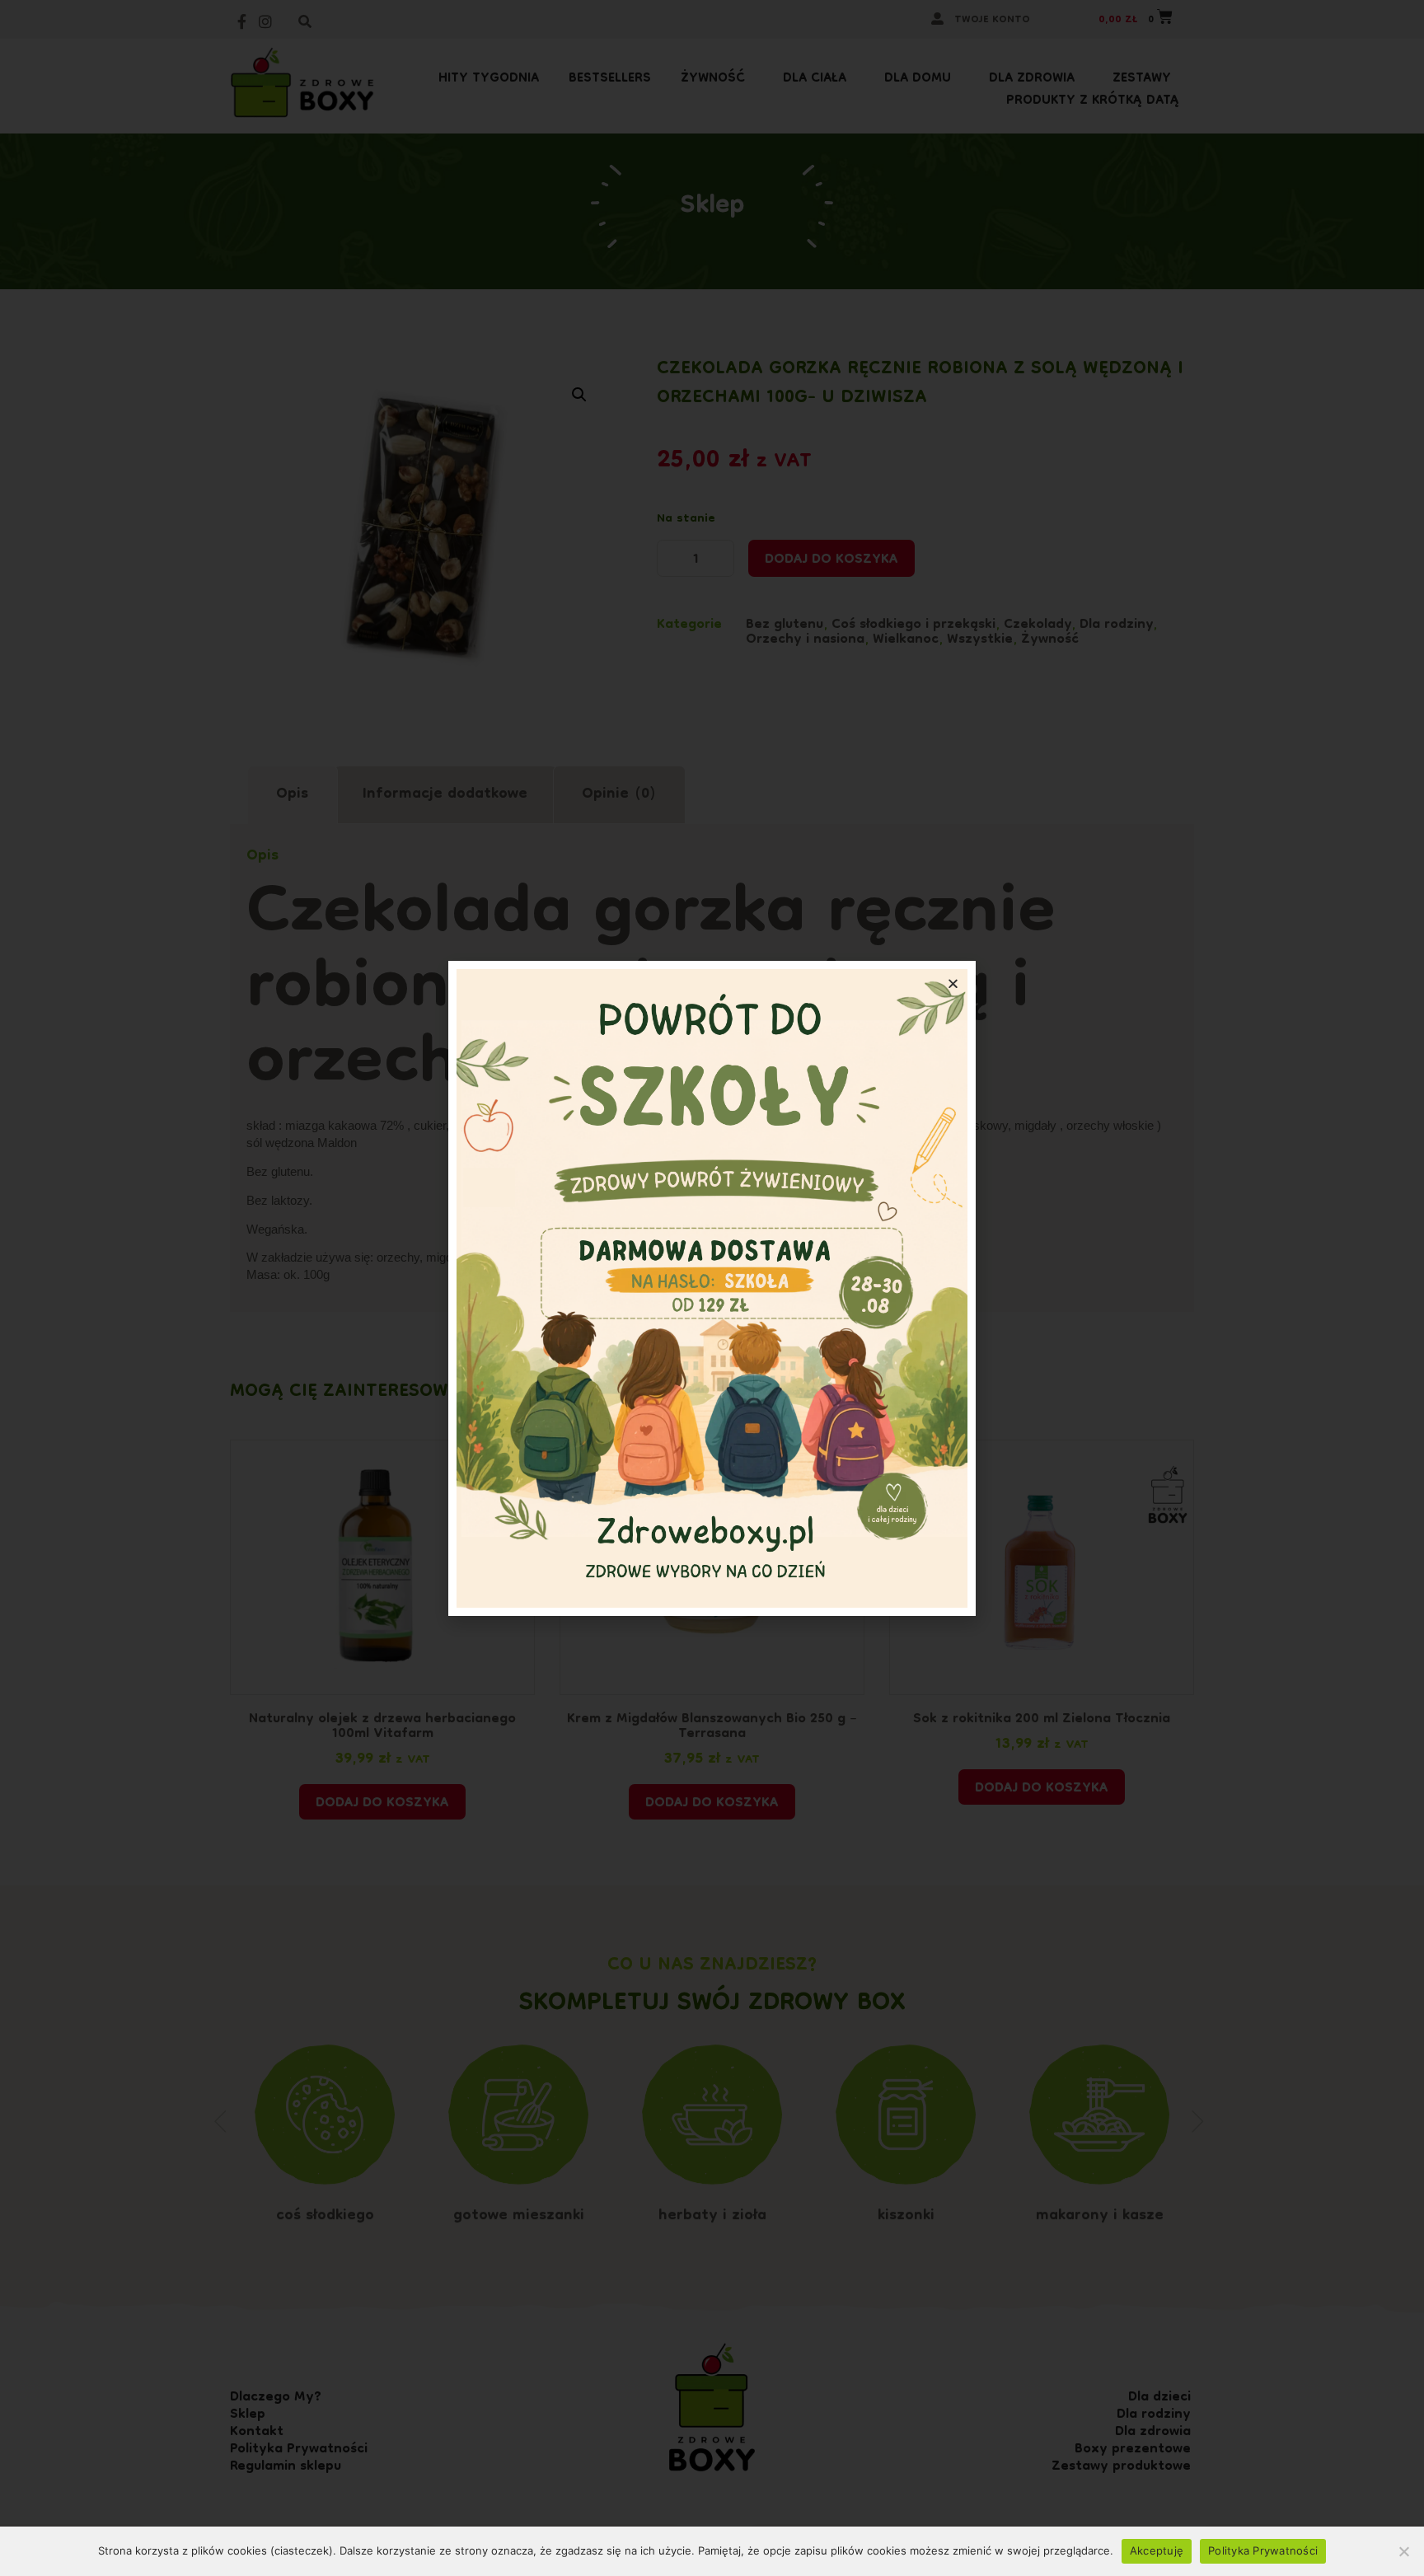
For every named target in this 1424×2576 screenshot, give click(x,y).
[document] (712, 1288)
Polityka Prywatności (1263, 2550)
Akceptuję (1157, 2550)
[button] (953, 984)
